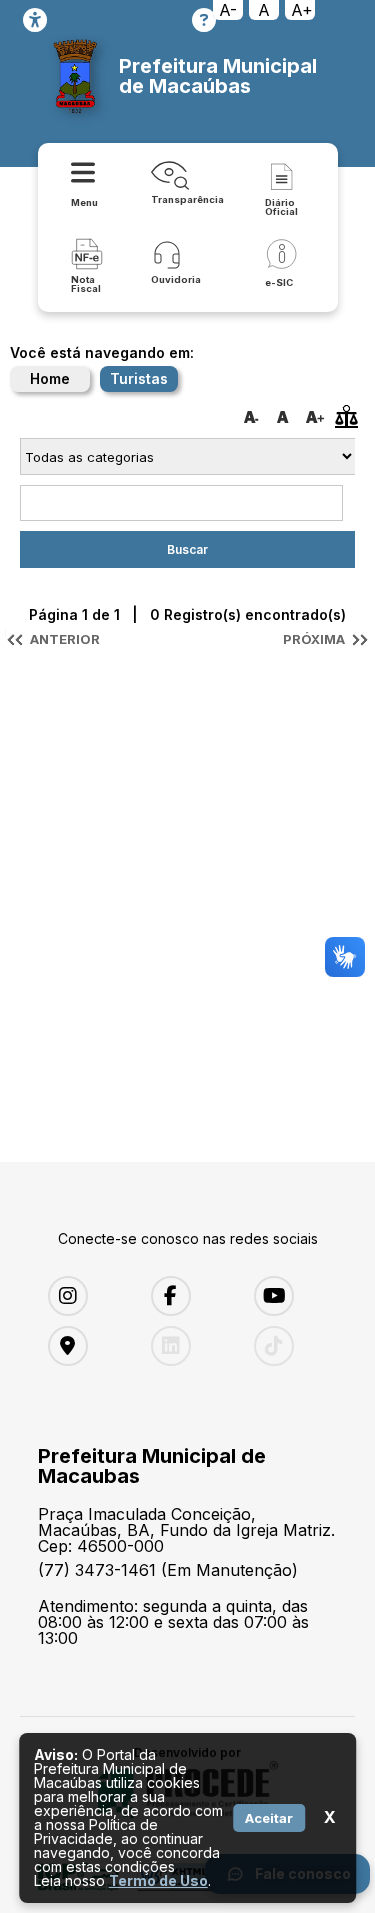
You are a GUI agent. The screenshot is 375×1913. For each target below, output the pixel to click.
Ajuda (204, 20)
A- (228, 10)
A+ (302, 10)
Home (50, 378)
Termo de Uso (158, 1880)
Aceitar (269, 1818)
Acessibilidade (35, 20)
